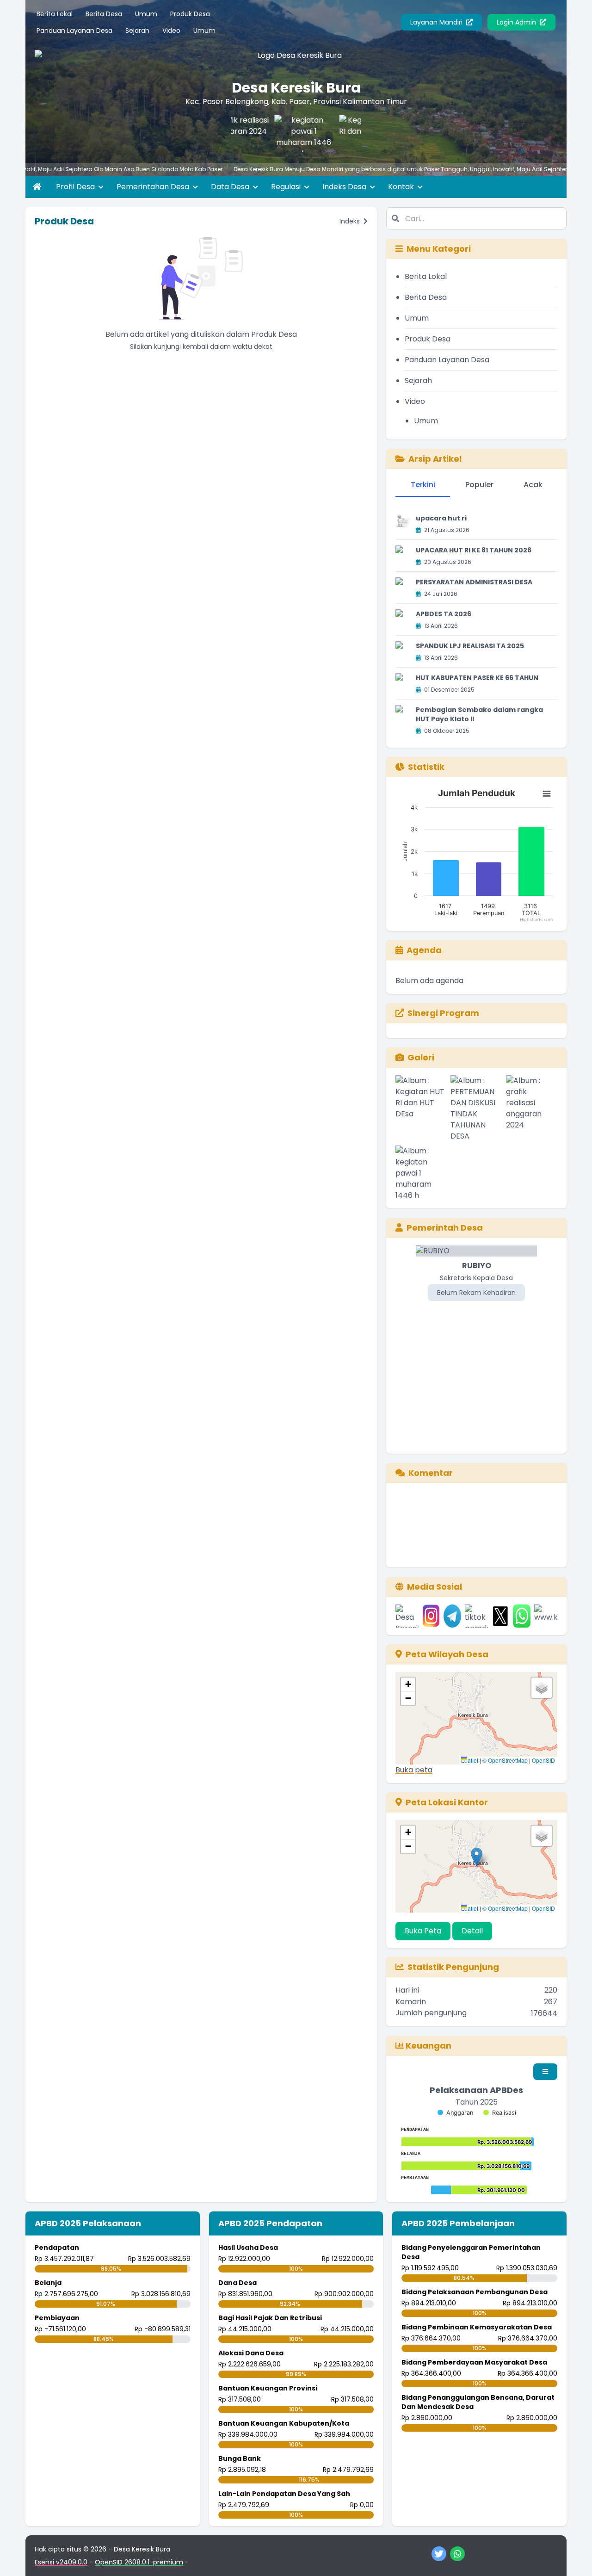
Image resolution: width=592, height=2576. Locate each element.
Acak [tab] (533, 485)
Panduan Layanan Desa (74, 31)
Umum (146, 14)
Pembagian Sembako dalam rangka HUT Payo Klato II (479, 714)
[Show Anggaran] (455, 2113)
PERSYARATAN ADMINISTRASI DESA (474, 582)
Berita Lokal (55, 14)
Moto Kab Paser (159, 169)
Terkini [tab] (423, 485)
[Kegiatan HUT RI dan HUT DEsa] (346, 133)
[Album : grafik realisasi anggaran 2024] (532, 1108)
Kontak (402, 187)
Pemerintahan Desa (154, 187)
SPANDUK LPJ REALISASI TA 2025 (470, 646)
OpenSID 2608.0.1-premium (139, 2562)
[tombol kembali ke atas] (573, 2557)
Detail (472, 1931)
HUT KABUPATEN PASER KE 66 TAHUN (477, 678)
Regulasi (287, 187)
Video (171, 31)
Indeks (351, 221)
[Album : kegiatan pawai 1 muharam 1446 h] (421, 1173)
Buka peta (414, 1770)
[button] (408, 1684)
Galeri (421, 1057)
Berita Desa (104, 14)
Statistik (426, 767)
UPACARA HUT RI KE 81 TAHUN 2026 (474, 550)
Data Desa (231, 187)
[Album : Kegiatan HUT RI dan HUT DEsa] (421, 1108)
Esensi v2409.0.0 (61, 2562)
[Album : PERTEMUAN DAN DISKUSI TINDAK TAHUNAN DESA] (476, 1108)
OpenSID (543, 1760)
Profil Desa (76, 187)
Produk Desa (190, 14)
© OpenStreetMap (505, 1760)
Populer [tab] (479, 485)
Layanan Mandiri (437, 22)
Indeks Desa (345, 187)
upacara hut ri (441, 518)
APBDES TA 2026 (444, 614)
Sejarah (137, 31)
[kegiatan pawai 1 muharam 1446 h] (281, 133)
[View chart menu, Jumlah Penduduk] (547, 794)
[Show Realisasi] (500, 2113)
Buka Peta (423, 1931)
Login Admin (517, 22)
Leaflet (470, 1760)
